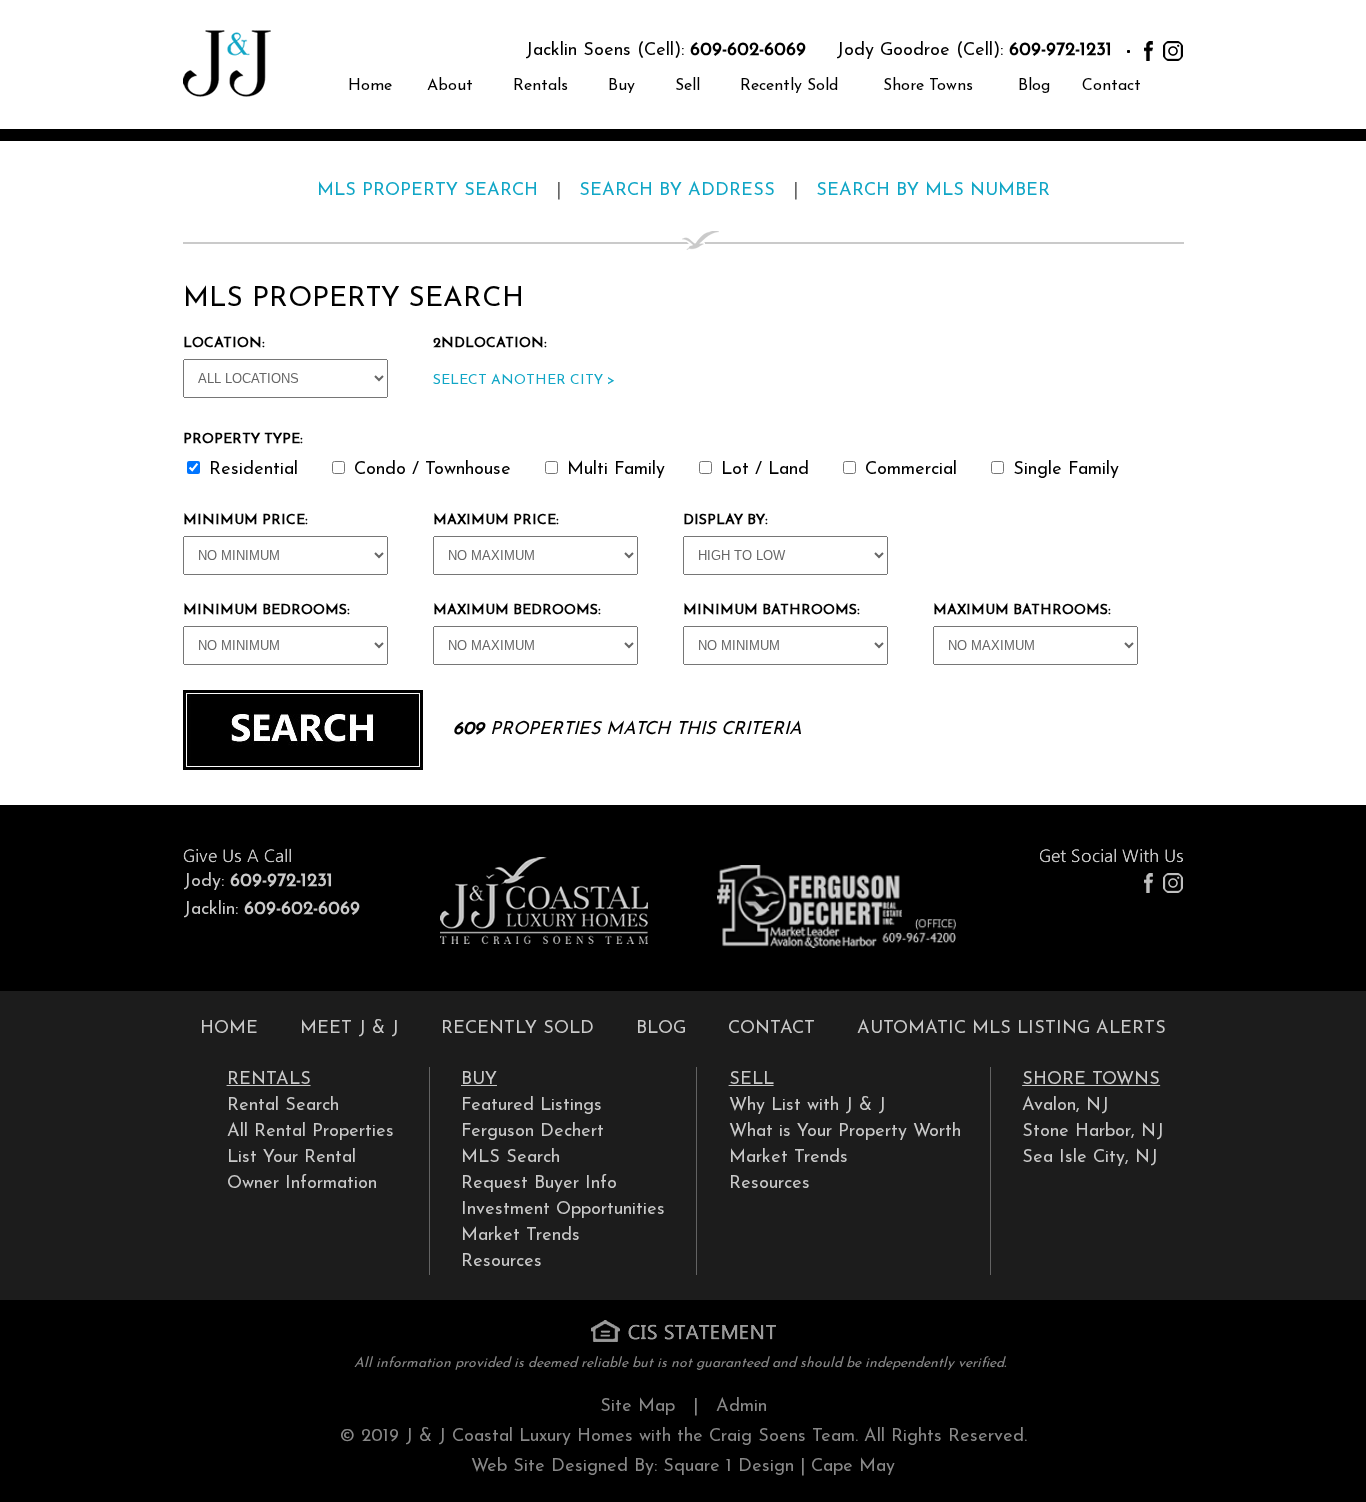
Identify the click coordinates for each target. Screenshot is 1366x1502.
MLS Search (510, 1158)
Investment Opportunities (563, 1210)
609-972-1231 (1060, 51)
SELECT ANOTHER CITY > (524, 380)
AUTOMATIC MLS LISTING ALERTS (1011, 1029)
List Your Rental (291, 1158)
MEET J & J (349, 1029)
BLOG (661, 1029)
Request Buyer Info (539, 1184)
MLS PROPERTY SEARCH (427, 191)
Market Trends (520, 1236)
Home (370, 86)
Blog (1034, 86)
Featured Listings (531, 1106)
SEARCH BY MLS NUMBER (933, 191)
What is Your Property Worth (845, 1132)
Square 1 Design (728, 1467)
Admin (741, 1407)
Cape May (853, 1467)
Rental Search (283, 1106)
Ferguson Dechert (532, 1132)
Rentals (540, 86)
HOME (229, 1029)
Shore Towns (928, 86)
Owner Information (302, 1184)
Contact (1111, 86)
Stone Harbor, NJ (1093, 1132)
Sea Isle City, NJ (1090, 1158)
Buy (621, 86)
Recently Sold (789, 86)
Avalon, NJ (1065, 1106)
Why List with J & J (807, 1106)
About (450, 86)
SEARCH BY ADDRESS (677, 191)
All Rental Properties (310, 1132)
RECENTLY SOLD (517, 1029)
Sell (687, 86)
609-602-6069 (748, 51)
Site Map (637, 1407)
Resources (501, 1262)
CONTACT (771, 1029)
